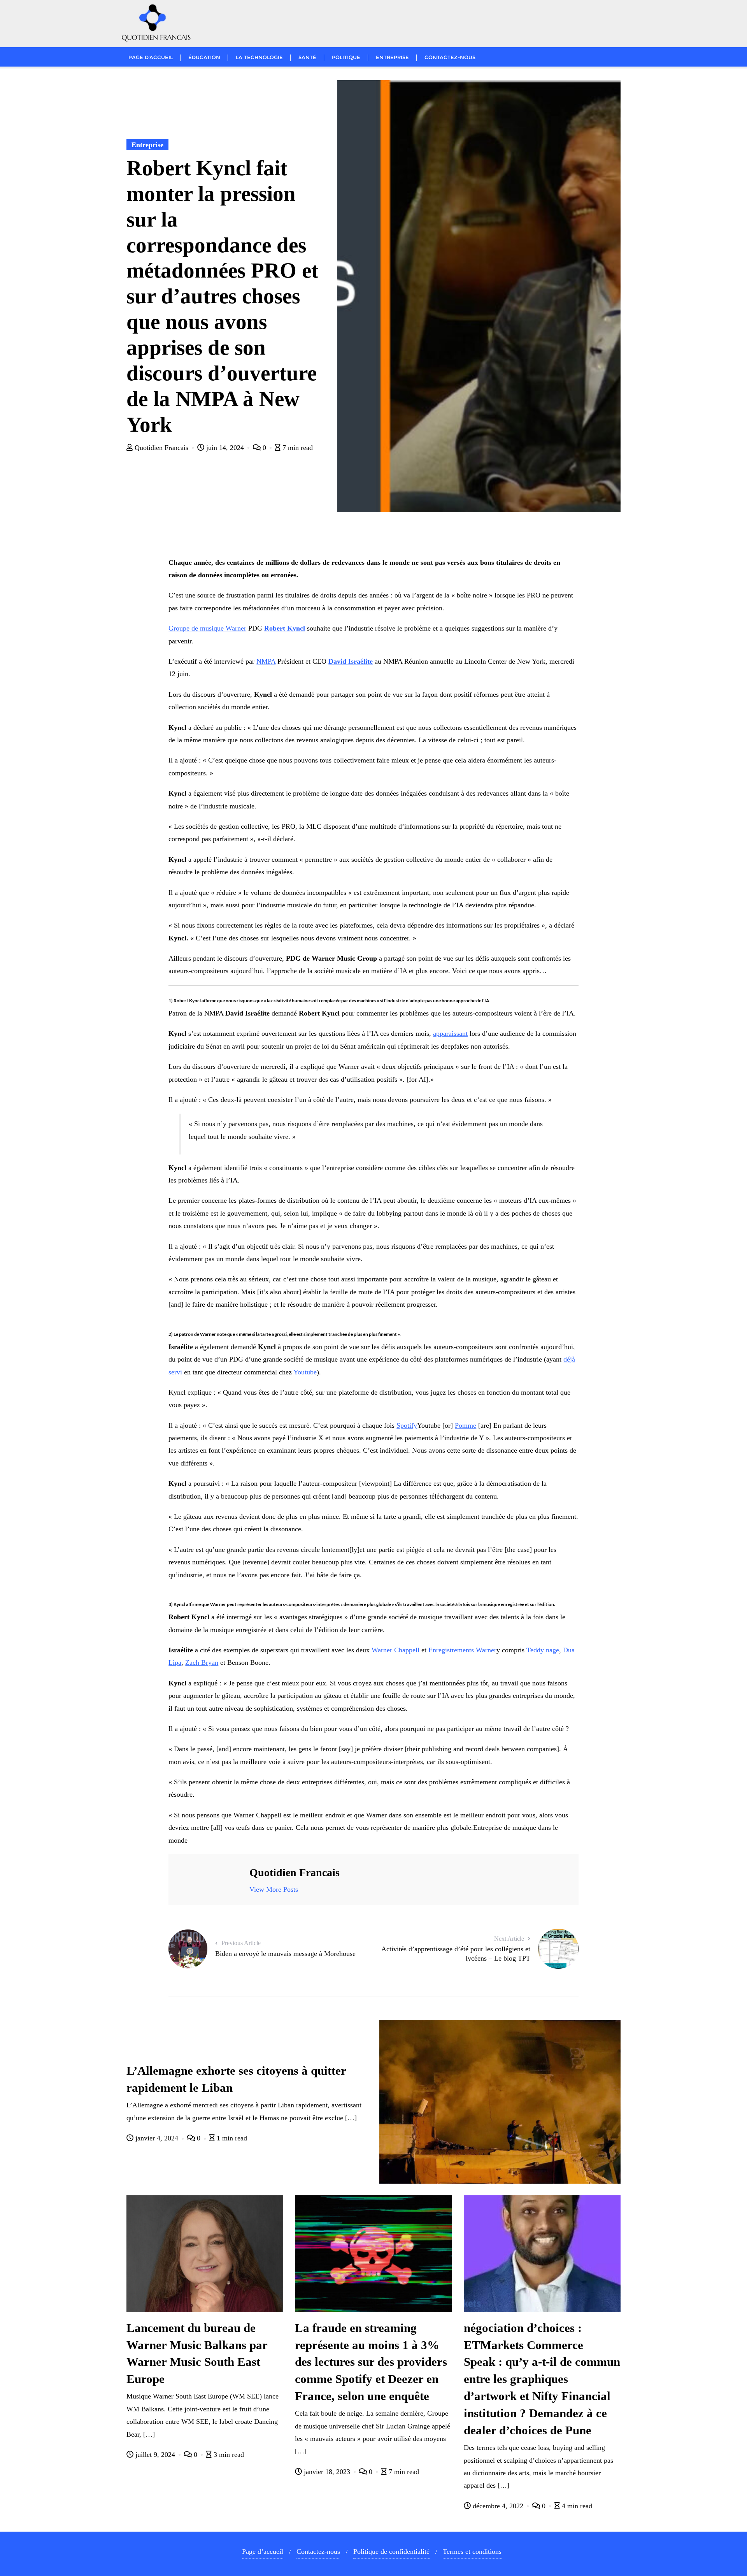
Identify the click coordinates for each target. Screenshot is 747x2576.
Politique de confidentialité (391, 2551)
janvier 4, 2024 (157, 2138)
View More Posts (274, 1889)
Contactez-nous (318, 2551)
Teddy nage (543, 1650)
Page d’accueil (263, 2551)
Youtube (305, 1372)
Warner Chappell (395, 1650)
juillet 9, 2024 (155, 2455)
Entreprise (147, 145)
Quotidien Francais (161, 448)
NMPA (266, 661)
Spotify (407, 1425)
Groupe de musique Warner (207, 628)
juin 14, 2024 (225, 448)
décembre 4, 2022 (498, 2506)
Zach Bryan (202, 1662)
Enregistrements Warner (462, 1650)
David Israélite (351, 661)
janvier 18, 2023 (327, 2472)
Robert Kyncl (285, 628)
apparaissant (450, 1033)
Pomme (466, 1425)
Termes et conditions (472, 2551)
